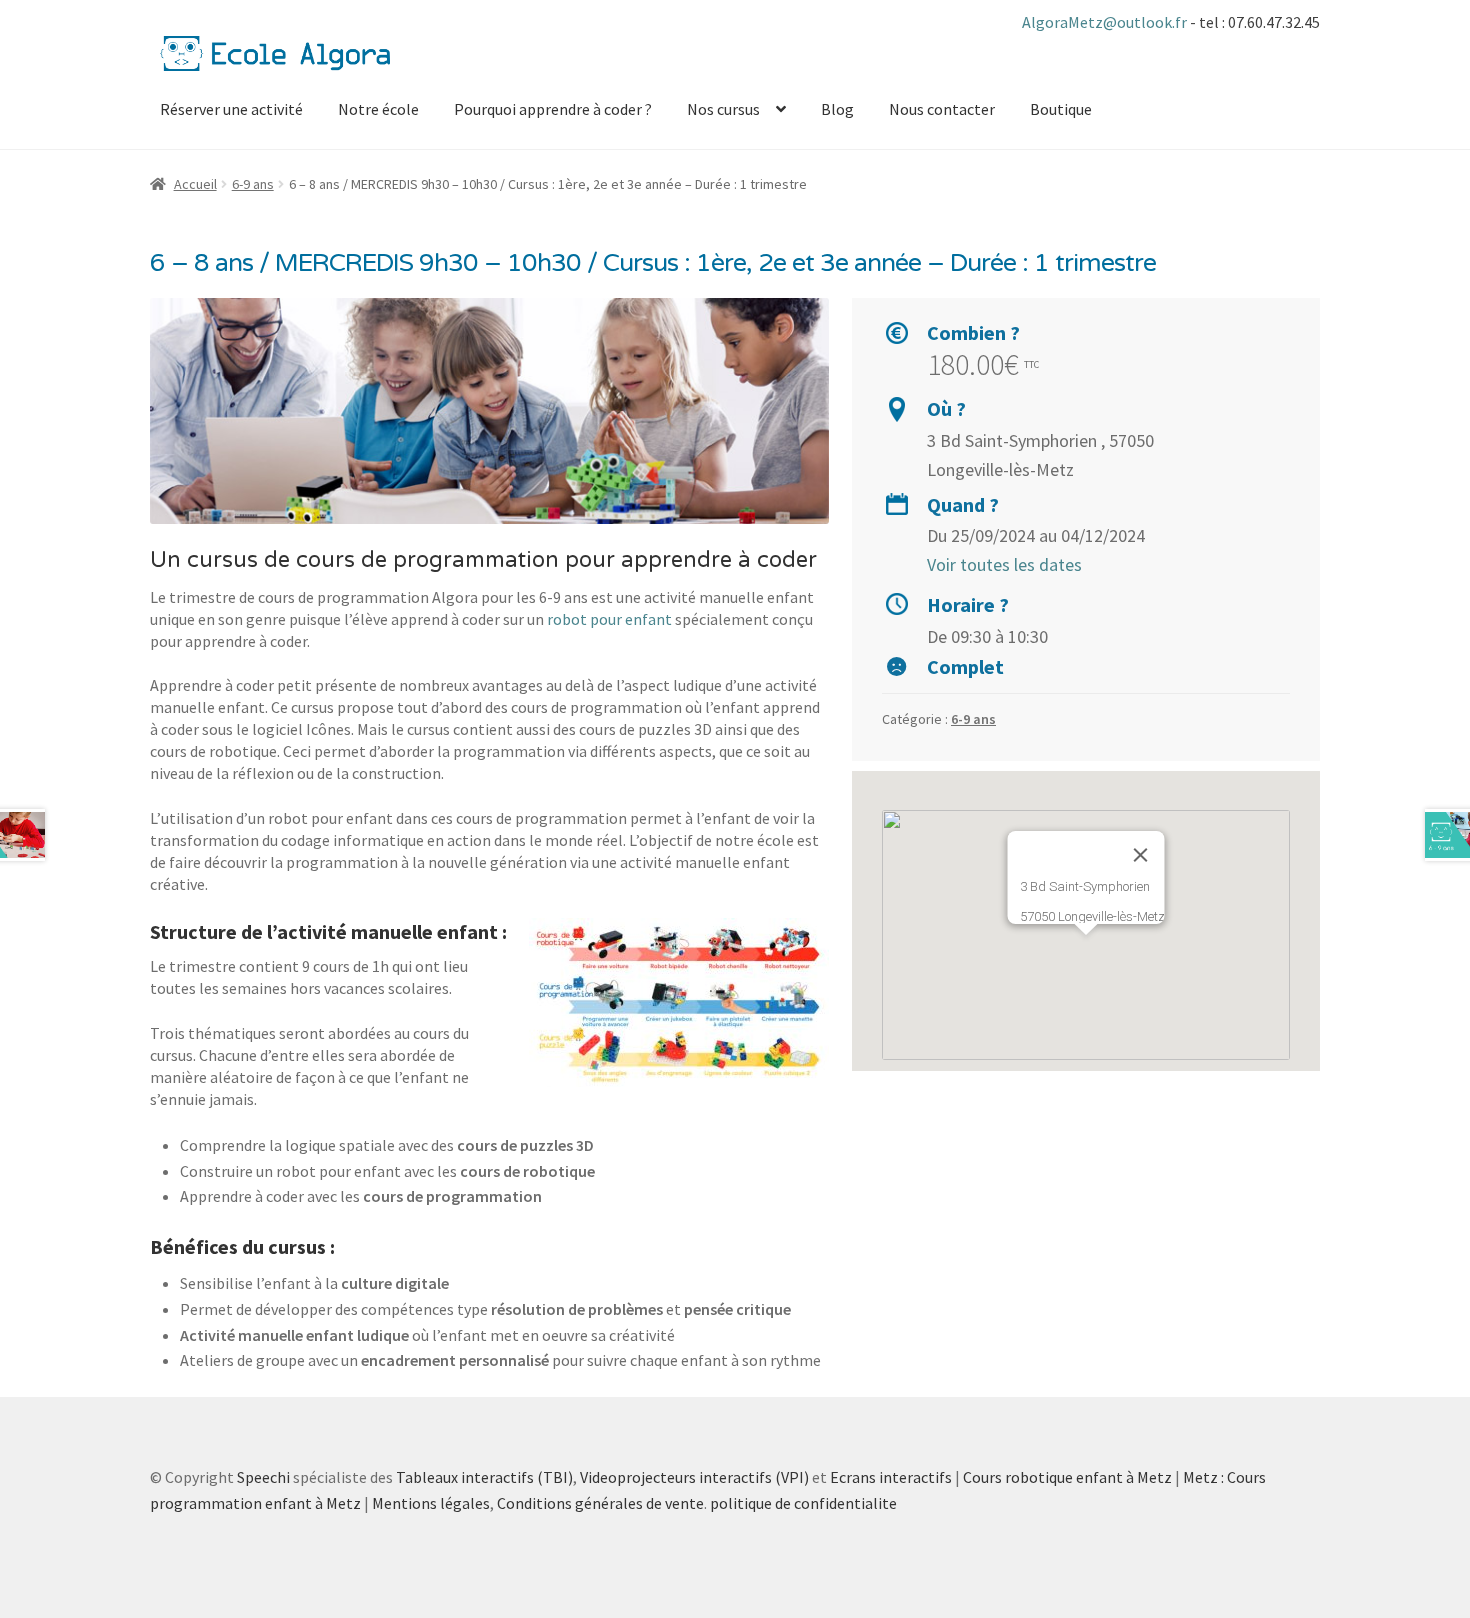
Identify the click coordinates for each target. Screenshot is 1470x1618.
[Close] (1141, 855)
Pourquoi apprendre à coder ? (553, 109)
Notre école (378, 109)
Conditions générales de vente (600, 1503)
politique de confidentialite (803, 1503)
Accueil (195, 184)
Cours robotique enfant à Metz (1067, 1477)
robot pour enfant (609, 619)
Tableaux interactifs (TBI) (484, 1477)
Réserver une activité (231, 109)
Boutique (1061, 109)
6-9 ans (253, 184)
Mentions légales (431, 1503)
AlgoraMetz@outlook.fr (1106, 22)
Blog (837, 109)
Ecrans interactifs (891, 1477)
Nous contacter (942, 109)
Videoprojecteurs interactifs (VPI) (694, 1477)
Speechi (263, 1477)
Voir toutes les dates (1004, 564)
